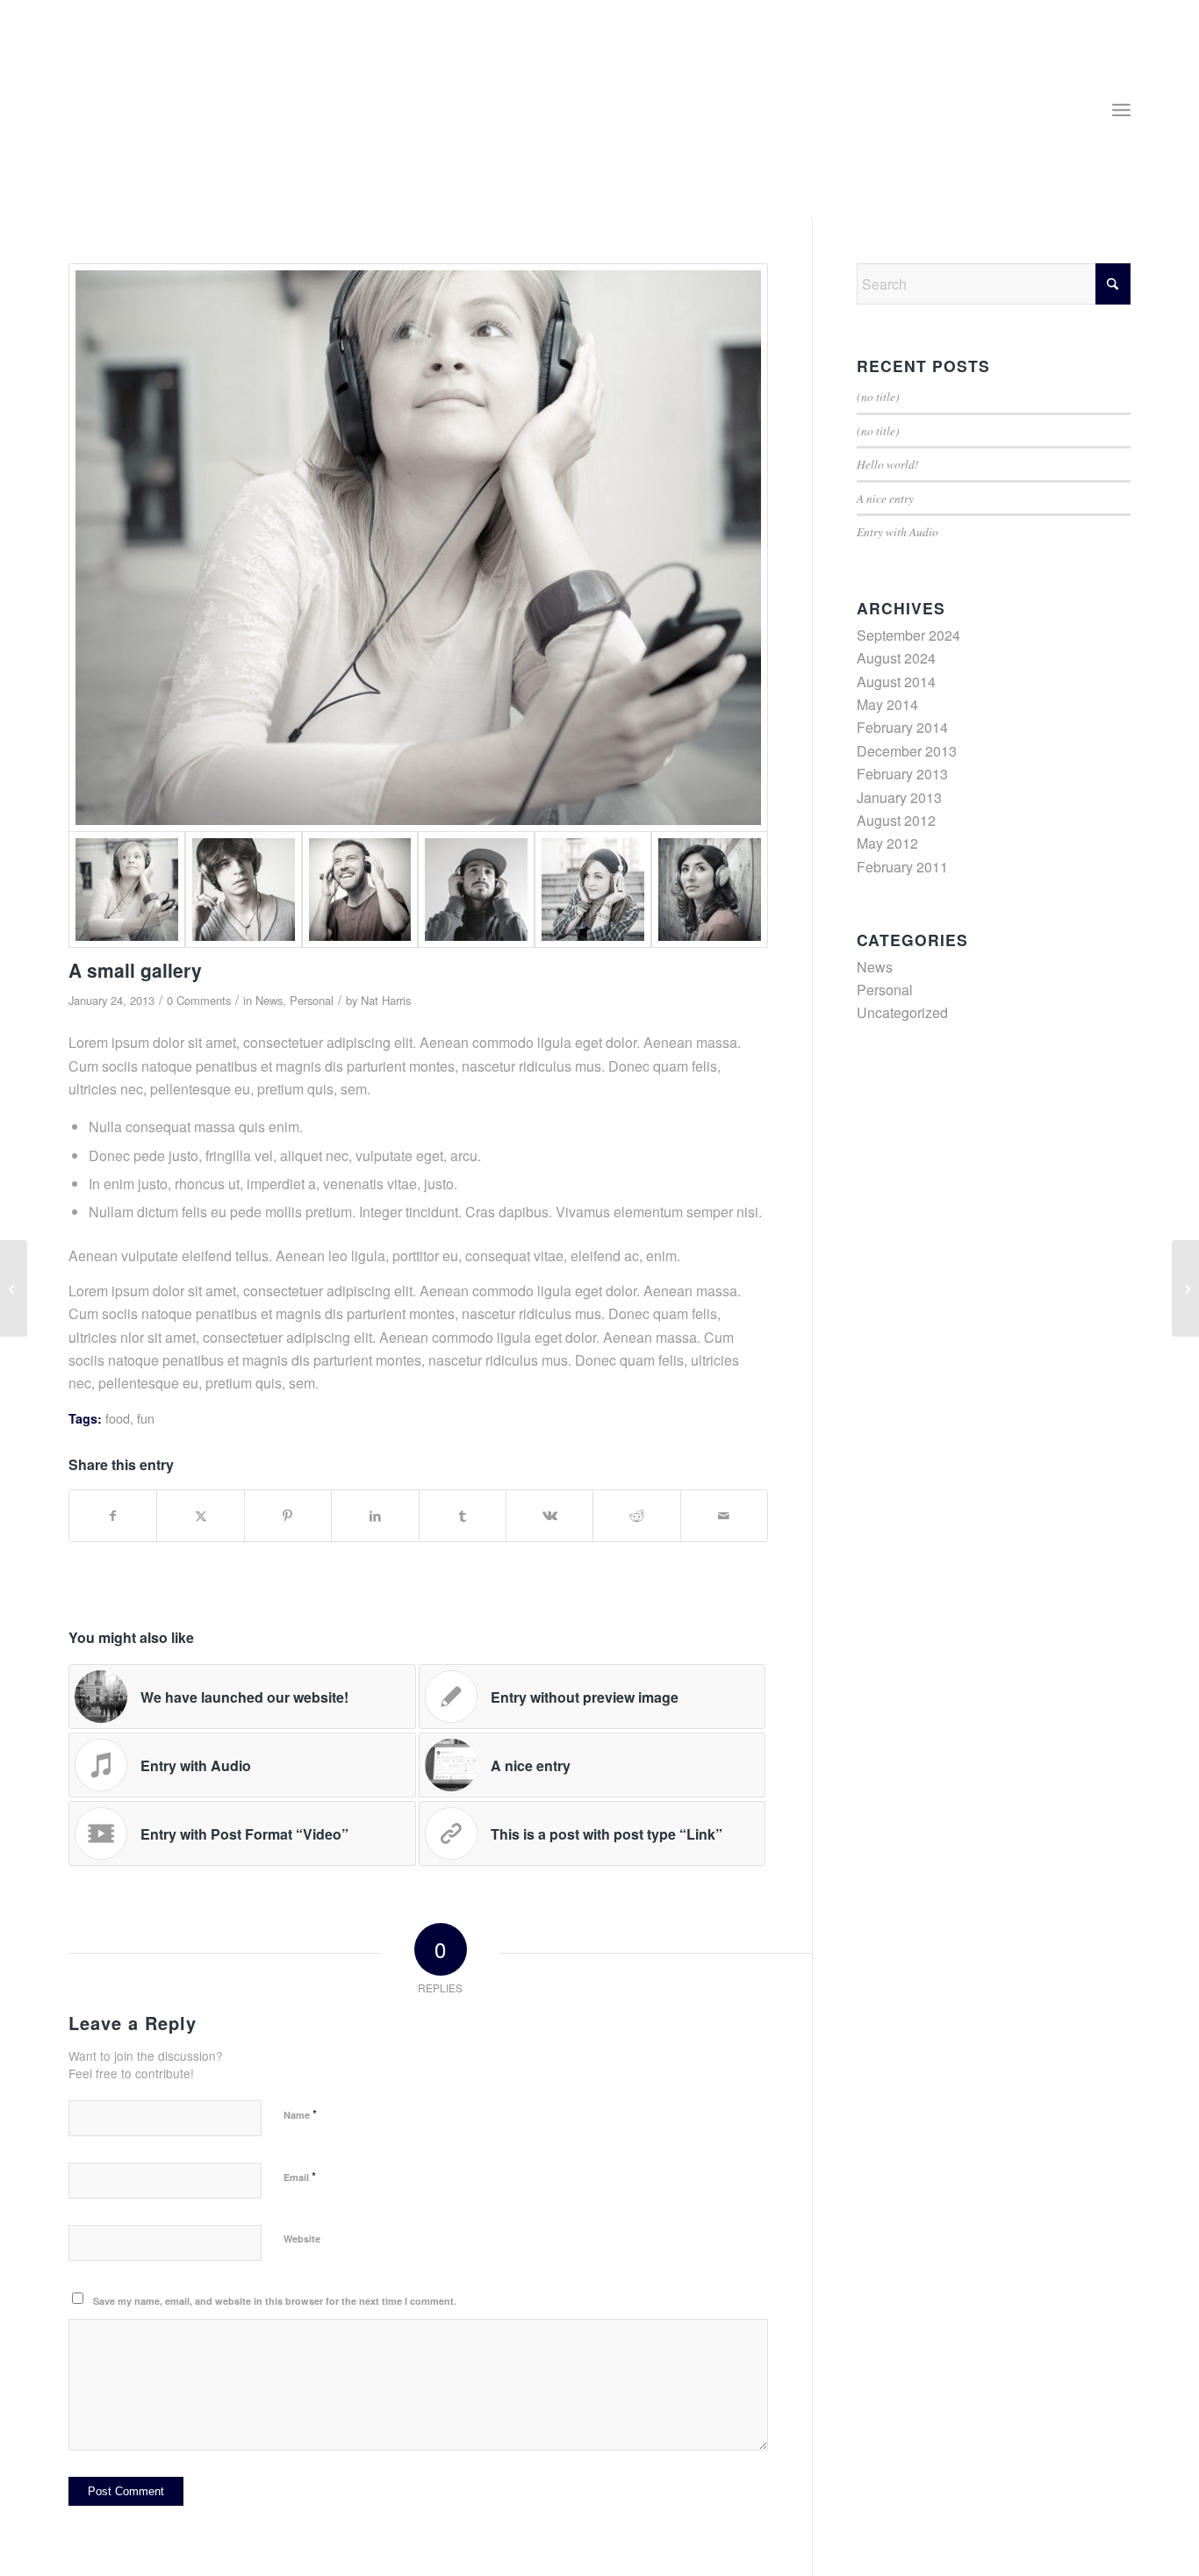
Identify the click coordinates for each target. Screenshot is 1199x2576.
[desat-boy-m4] (360, 890)
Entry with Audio (897, 531)
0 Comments (199, 1000)
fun (146, 1418)
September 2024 (908, 635)
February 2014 (902, 727)
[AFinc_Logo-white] (168, 118)
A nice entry (885, 498)
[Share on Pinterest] (288, 1515)
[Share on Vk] (549, 1515)
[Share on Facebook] (113, 1515)
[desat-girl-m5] (418, 548)
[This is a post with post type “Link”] (14, 1288)
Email (300, 2176)
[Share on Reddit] (636, 1515)
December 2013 (907, 751)
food (118, 1418)
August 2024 (896, 658)
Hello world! (888, 464)
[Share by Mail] (724, 1515)
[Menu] (1121, 110)
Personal (312, 1000)
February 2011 (902, 867)
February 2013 (902, 774)
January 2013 (899, 797)
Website (302, 2239)
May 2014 (887, 704)
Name (300, 2114)
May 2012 (887, 843)
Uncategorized (902, 1012)
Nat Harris (386, 1000)
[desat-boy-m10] (244, 890)
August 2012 (896, 820)
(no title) (878, 396)
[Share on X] (200, 1515)
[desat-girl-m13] (710, 890)
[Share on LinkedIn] (375, 1515)
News (269, 1000)
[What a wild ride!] (1185, 1288)
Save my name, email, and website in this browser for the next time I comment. (275, 2301)
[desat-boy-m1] (476, 890)
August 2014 (896, 682)
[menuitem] (1121, 110)
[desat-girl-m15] (593, 890)
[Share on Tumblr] (463, 1515)
